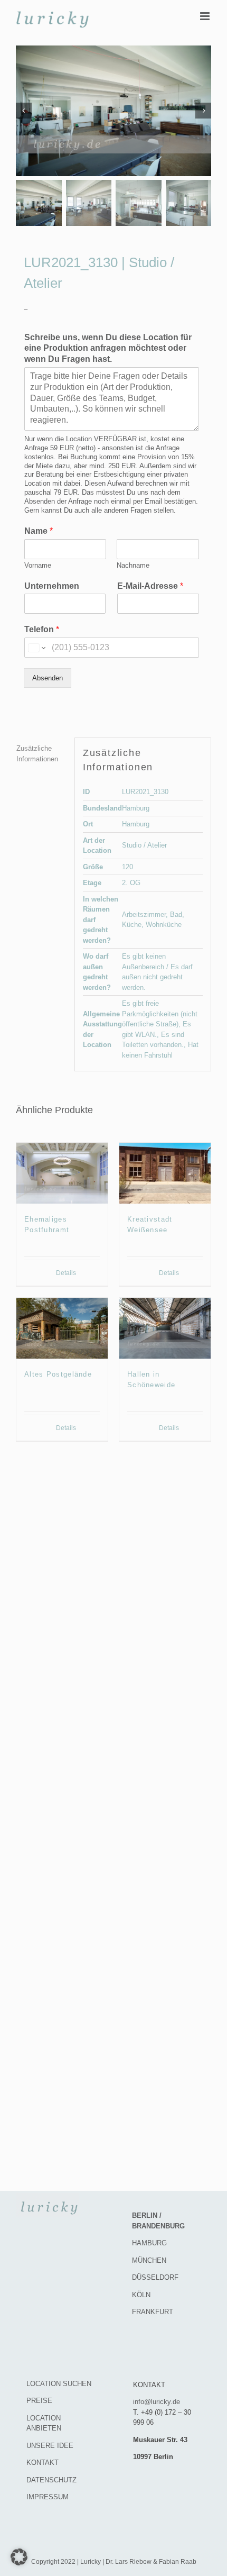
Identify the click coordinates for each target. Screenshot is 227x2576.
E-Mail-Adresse (150, 586)
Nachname (133, 565)
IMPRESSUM (48, 2497)
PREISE (39, 2401)
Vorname (38, 565)
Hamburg (136, 808)
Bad (176, 914)
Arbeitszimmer (144, 914)
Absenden (48, 678)
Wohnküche (164, 925)
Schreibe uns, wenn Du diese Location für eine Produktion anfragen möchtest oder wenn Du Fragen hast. (108, 348)
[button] (19, 2557)
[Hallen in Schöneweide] (165, 1328)
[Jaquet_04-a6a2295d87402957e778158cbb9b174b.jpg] (113, 111)
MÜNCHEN (149, 2260)
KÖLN (141, 2295)
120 (127, 867)
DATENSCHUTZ (51, 2480)
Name (39, 531)
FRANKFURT (153, 2312)
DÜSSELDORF (155, 2277)
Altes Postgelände (58, 1374)
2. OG (131, 883)
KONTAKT (42, 2463)
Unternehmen (52, 586)
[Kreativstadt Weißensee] (165, 1173)
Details (66, 1273)
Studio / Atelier (144, 845)
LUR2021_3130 (145, 792)
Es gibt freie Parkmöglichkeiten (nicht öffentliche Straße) (160, 1014)
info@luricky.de (157, 2402)
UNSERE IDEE (50, 2446)
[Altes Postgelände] (62, 1328)
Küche (132, 925)
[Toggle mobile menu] (206, 16)
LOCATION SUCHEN (59, 2384)
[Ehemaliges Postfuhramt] (62, 1173)
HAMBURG (149, 2243)
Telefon (42, 629)
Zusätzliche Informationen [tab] (37, 754)
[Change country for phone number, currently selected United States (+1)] (36, 648)
